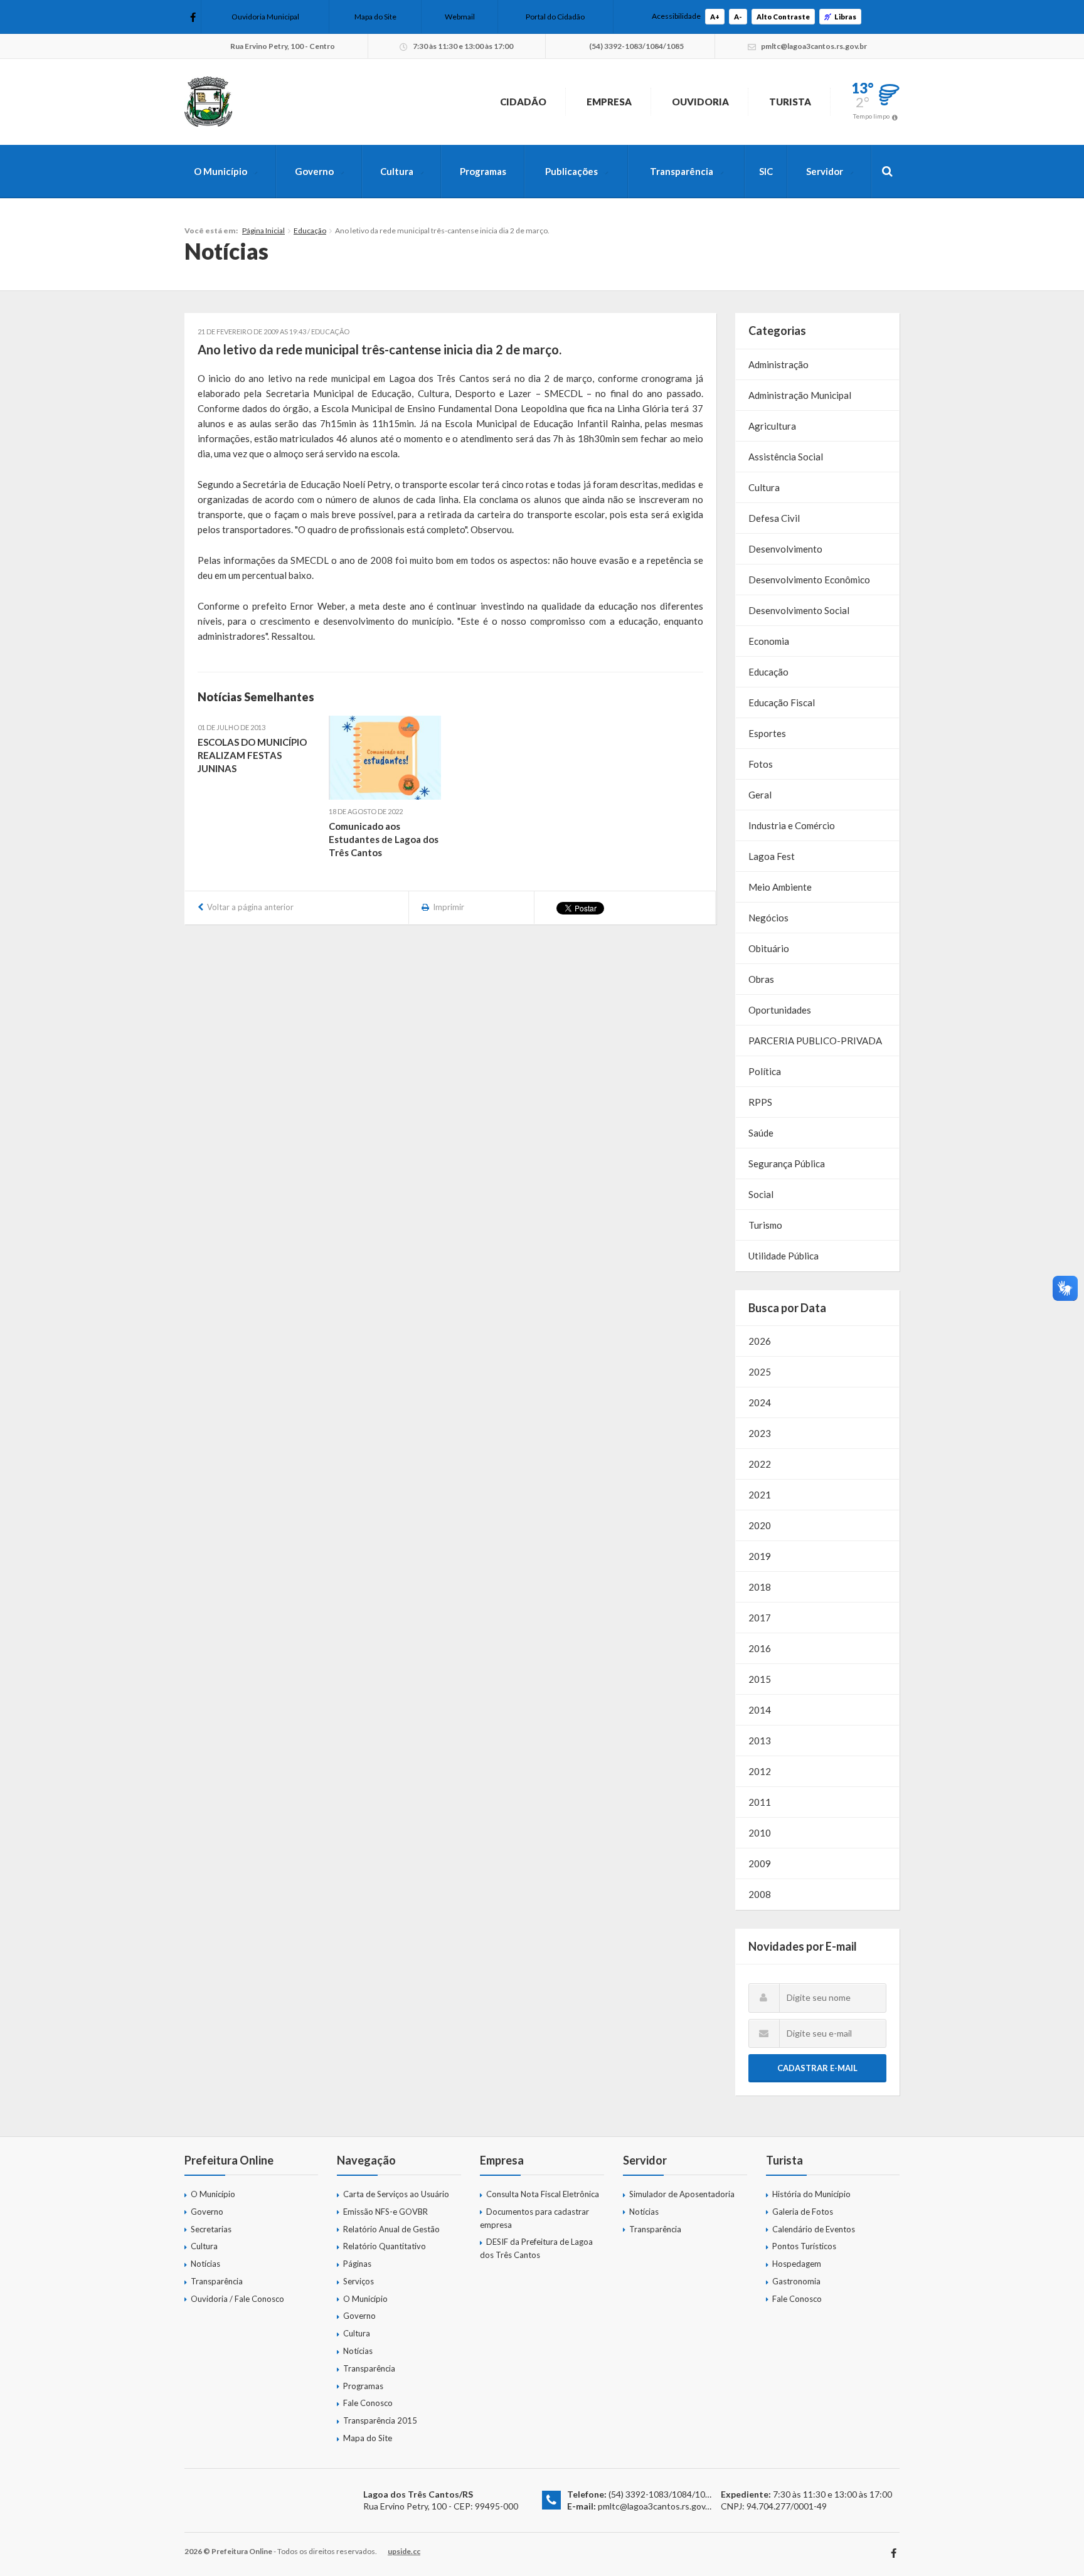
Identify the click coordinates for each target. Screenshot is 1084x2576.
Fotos (761, 764)
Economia (769, 641)
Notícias (205, 2264)
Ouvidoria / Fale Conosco (237, 2299)
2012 (760, 1771)
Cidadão (523, 102)
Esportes (767, 733)
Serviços (359, 2281)
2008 (760, 1894)
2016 (760, 1648)
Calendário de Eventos (814, 2229)
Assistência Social (786, 457)
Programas (483, 171)
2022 (760, 1464)
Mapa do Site (375, 17)
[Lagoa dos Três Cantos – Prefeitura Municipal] (208, 102)
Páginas (357, 2264)
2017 (760, 1618)
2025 (760, 1372)
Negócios (768, 918)
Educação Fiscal (782, 702)
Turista (790, 102)
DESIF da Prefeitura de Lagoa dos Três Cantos (536, 2248)
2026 (760, 1341)
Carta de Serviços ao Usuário (396, 2194)
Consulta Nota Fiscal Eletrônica (543, 2194)
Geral (760, 795)
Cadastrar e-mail (817, 2068)
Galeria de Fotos (803, 2212)
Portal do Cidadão (555, 17)
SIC (766, 171)
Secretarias (211, 2229)
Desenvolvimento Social (799, 610)
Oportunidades (780, 1010)
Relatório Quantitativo (385, 2246)
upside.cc (404, 2551)
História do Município (811, 2194)
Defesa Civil (774, 518)
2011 (760, 1802)
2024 (760, 1402)
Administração (778, 364)
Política (765, 1071)
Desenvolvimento (785, 549)
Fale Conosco (368, 2403)
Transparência (682, 171)
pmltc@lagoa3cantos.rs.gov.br (656, 2506)
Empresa (609, 102)
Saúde (761, 1133)
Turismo (765, 1225)
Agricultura (772, 426)
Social (761, 1194)
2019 (760, 1556)
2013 (760, 1741)
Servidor (825, 171)
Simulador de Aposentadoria (682, 2194)
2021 (760, 1495)
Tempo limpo (871, 116)
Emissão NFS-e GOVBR (385, 2212)
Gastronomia (796, 2281)
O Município (221, 171)
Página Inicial (263, 231)
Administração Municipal (800, 395)
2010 (760, 1833)
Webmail (460, 17)
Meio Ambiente (780, 887)
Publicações (571, 171)
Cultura (397, 171)
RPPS (760, 1102)
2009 (760, 1863)
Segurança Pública (787, 1163)
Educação (310, 231)
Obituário (769, 948)
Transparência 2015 (380, 2420)
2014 (760, 1710)
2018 (760, 1587)
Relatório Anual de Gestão (391, 2229)
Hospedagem (797, 2264)
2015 (760, 1679)
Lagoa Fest (772, 856)
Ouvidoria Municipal (265, 17)
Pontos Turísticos (804, 2246)
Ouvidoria (700, 102)
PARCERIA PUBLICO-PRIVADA (815, 1041)
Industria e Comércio (792, 825)
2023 (760, 1433)
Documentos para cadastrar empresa (534, 2218)
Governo (314, 171)
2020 (760, 1525)
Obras (761, 979)
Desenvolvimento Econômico (809, 580)
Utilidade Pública (784, 1256)
